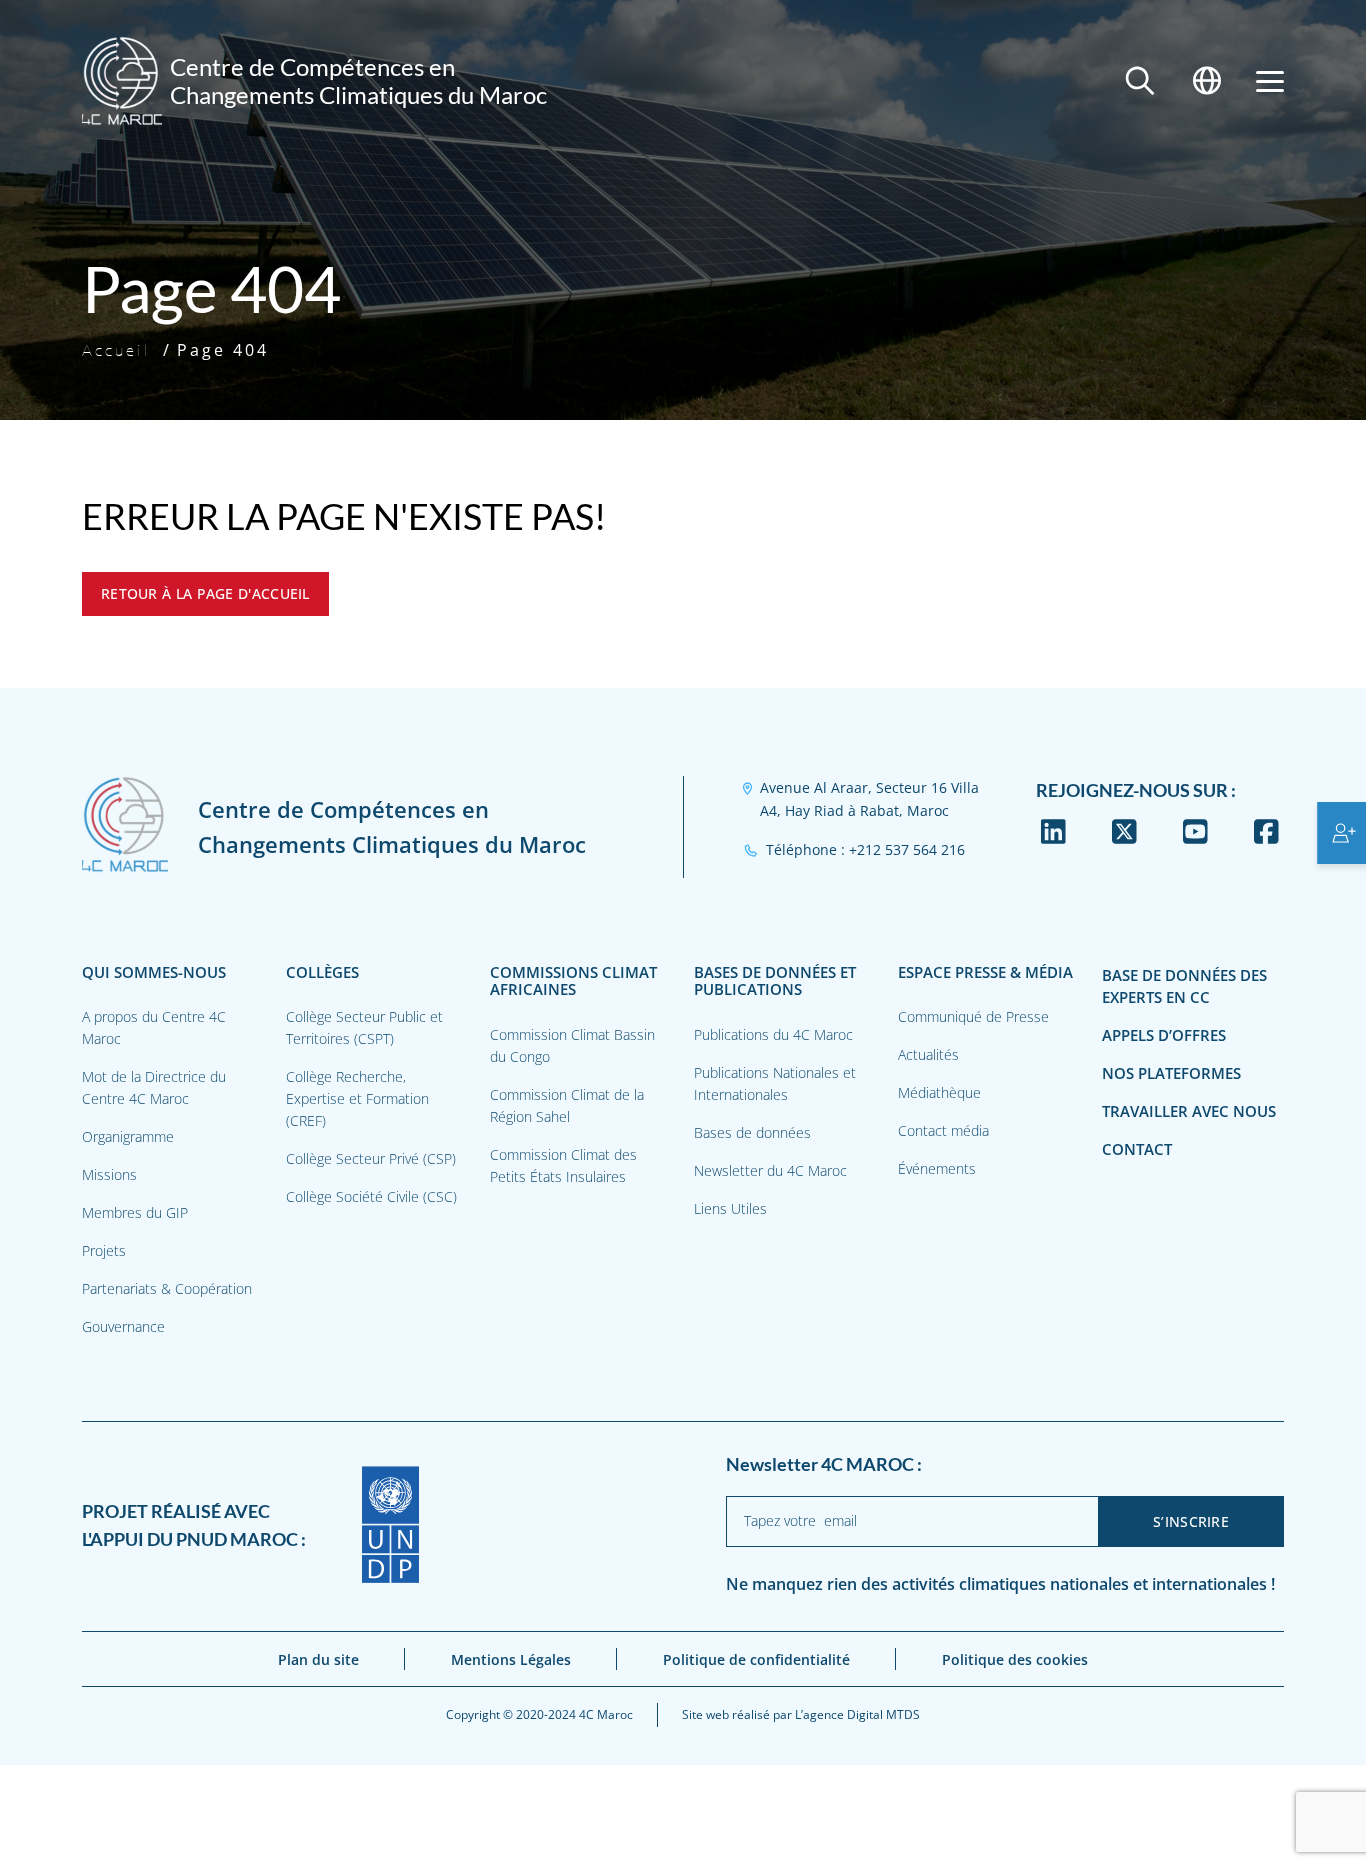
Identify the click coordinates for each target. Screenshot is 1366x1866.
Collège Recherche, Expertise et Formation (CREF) (357, 1098)
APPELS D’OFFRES (1164, 1035)
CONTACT (1137, 1149)
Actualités (928, 1054)
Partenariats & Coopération (167, 1288)
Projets (104, 1250)
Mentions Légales (511, 1659)
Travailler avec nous (1189, 1111)
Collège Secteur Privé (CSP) (371, 1158)
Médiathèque (939, 1092)
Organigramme (128, 1136)
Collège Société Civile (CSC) (371, 1196)
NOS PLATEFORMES (1171, 1073)
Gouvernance (123, 1326)
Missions (109, 1174)
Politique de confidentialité (756, 1659)
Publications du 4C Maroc (773, 1034)
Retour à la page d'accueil (205, 593)
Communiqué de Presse (973, 1016)
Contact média (943, 1130)
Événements (937, 1168)
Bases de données (752, 1132)
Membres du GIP (135, 1212)
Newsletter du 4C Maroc (770, 1170)
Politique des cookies (1015, 1659)
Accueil (116, 350)
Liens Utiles (730, 1208)
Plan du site (318, 1659)
